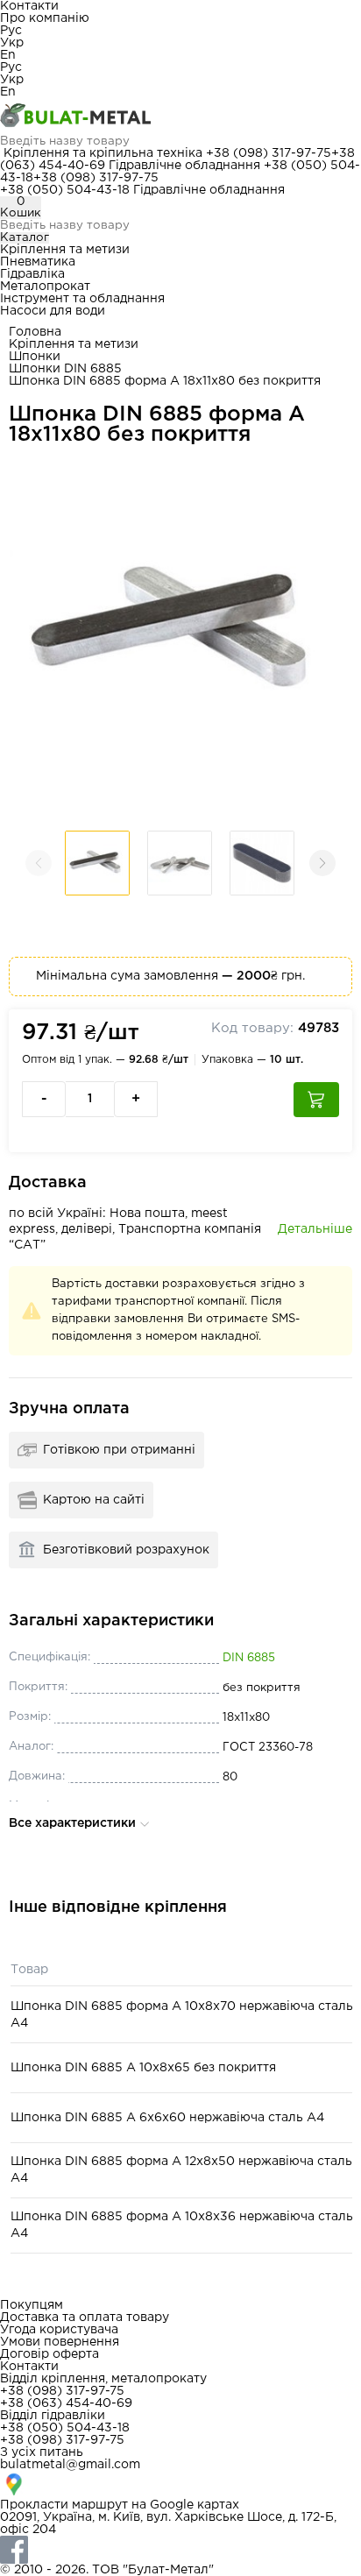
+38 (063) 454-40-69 (66, 2403)
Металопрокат (45, 287)
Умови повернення (60, 2342)
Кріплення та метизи (65, 250)
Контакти (29, 6)
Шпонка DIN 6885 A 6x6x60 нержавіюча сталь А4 (167, 2118)
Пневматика (38, 262)
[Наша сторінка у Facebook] (180, 2550)
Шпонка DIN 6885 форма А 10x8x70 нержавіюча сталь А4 (182, 2015)
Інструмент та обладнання (82, 299)
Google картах (195, 2505)
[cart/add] (316, 1100)
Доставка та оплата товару (85, 2318)
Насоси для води (53, 311)
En (8, 55)
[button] (322, 863)
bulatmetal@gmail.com (70, 2465)
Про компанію (45, 18)
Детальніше (315, 1229)
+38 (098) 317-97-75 (269, 153)
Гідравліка (32, 274)
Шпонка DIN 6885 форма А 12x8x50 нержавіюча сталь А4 (181, 2170)
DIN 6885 (249, 1658)
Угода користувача (59, 2330)
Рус (11, 31)
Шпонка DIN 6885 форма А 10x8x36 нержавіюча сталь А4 (182, 2225)
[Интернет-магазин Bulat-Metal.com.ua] (180, 117)
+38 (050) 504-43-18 (65, 190)
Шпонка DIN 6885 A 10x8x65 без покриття (143, 2068)
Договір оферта (50, 2354)
